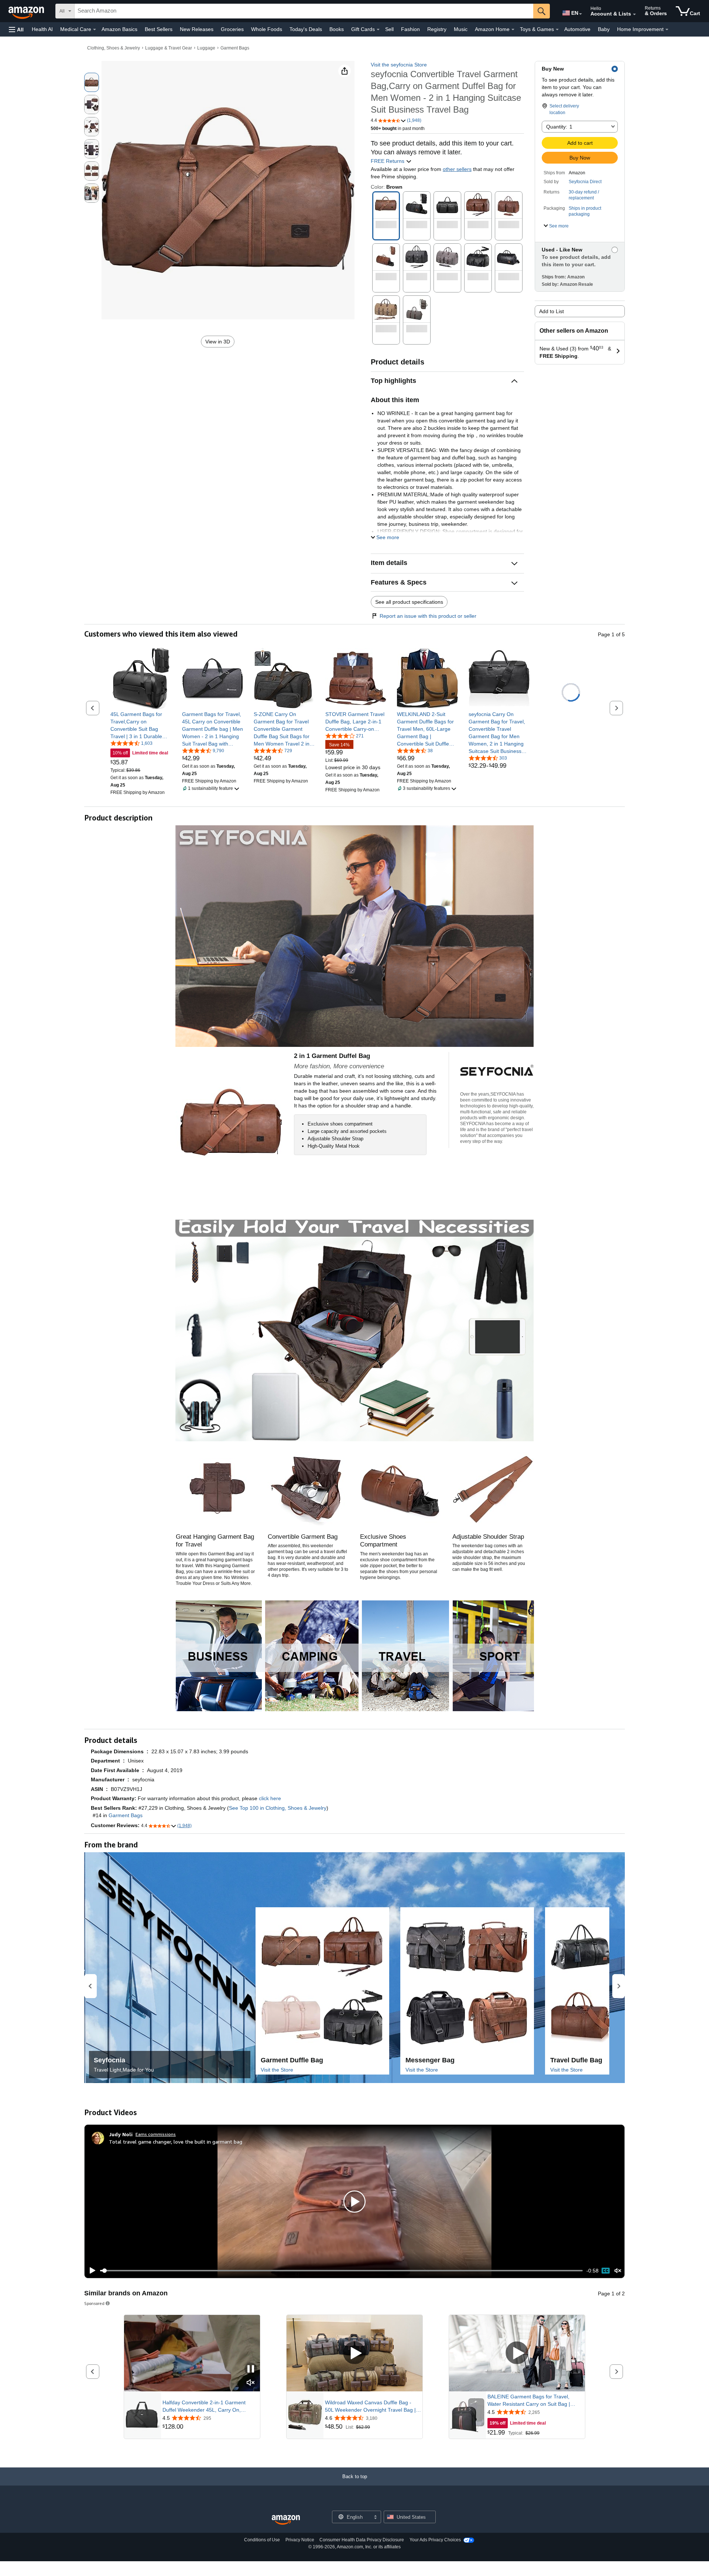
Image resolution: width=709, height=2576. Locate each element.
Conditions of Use (262, 2540)
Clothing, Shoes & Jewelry (114, 48)
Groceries (232, 29)
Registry (437, 29)
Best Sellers (159, 29)
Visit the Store (277, 2070)
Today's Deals (306, 29)
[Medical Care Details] (95, 30)
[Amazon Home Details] (513, 30)
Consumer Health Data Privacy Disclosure (362, 2540)
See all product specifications (409, 602)
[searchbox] (304, 11)
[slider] (341, 2271)
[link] (141, 725)
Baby (604, 29)
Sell (389, 29)
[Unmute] (618, 2271)
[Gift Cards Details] (378, 30)
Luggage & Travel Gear (169, 48)
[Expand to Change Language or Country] (580, 14)
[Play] (90, 2271)
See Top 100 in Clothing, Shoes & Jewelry (278, 1808)
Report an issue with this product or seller (428, 616)
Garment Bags (235, 48)
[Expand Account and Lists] (634, 14)
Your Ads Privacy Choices (435, 2540)
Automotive (577, 29)
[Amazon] (27, 11)
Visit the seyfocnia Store (399, 65)
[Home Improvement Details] (667, 30)
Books (337, 29)
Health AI (42, 29)
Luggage (206, 48)
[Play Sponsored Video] (354, 2353)
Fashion (410, 29)
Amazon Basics (119, 29)
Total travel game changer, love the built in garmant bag (176, 2142)
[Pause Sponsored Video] (251, 2369)
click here (270, 1798)
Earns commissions (156, 2134)
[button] (16, 29)
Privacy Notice (300, 2540)
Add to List (552, 311)
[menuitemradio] (606, 2271)
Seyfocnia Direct (585, 182)
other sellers (457, 169)
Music (461, 29)
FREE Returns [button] (388, 161)
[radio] (92, 82)
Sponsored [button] (94, 2303)
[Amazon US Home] (286, 2520)
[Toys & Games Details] (557, 30)
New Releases (197, 29)
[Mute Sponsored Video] (251, 2383)
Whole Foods (267, 29)
